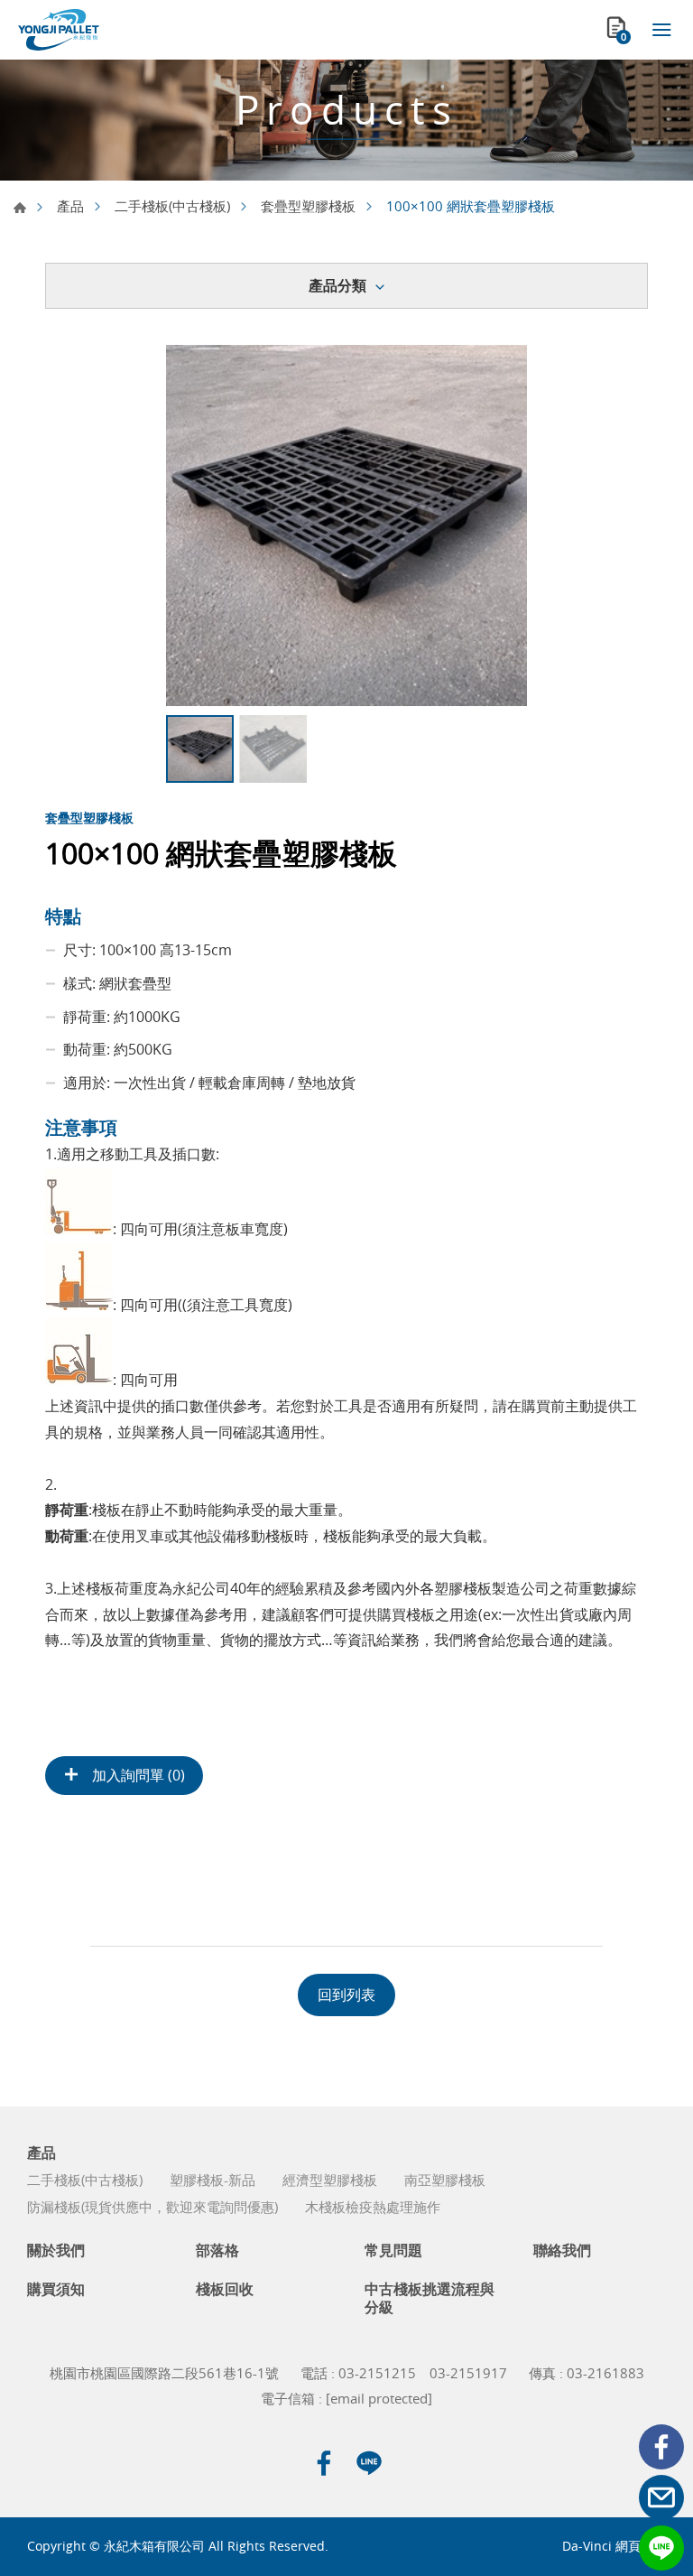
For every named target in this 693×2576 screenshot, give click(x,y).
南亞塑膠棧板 (445, 2180)
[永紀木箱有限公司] (59, 30)
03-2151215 (377, 2373)
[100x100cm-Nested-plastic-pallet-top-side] (346, 525)
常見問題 (393, 2251)
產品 (70, 206)
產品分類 (337, 285)
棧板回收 (225, 2289)
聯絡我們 (562, 2251)
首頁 (20, 208)
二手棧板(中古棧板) (172, 206)
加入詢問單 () (137, 1775)
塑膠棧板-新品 (213, 2180)
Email (661, 2497)
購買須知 (56, 2289)
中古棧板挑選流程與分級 (430, 2298)
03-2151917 (468, 2373)
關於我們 (56, 2251)
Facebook (661, 2447)
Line (661, 2548)
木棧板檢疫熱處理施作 (373, 2207)
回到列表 (346, 1995)
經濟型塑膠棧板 (330, 2180)
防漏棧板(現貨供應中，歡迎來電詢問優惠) (152, 2207)
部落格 (217, 2251)
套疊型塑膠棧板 (308, 206)
